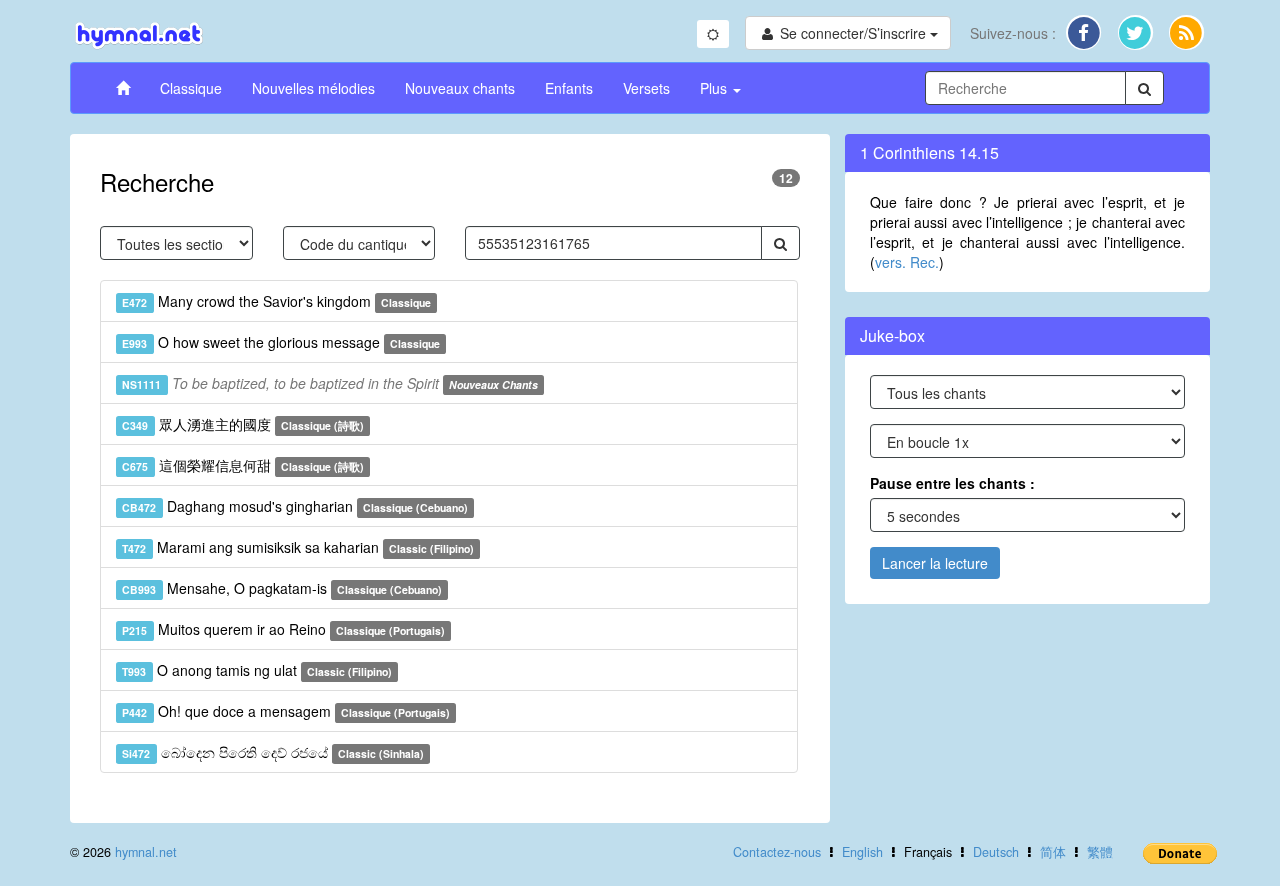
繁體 (1100, 852)
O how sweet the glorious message (281, 342)
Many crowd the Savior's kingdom (276, 301)
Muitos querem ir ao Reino (283, 629)
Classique (191, 88)
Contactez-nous (777, 852)
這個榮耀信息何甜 (243, 465)
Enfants (569, 88)
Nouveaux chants (460, 88)
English (862, 852)
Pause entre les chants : (952, 483)
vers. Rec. (907, 262)
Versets (646, 88)
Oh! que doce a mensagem (286, 711)
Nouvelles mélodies (313, 88)
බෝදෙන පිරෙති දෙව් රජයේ (273, 752)
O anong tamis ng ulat (257, 670)
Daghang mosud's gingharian (295, 506)
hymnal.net (146, 852)
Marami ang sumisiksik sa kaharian (298, 547)
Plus (715, 88)
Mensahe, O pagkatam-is (282, 588)
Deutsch (996, 852)
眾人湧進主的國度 (243, 424)
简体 (1053, 852)
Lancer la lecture (935, 563)
